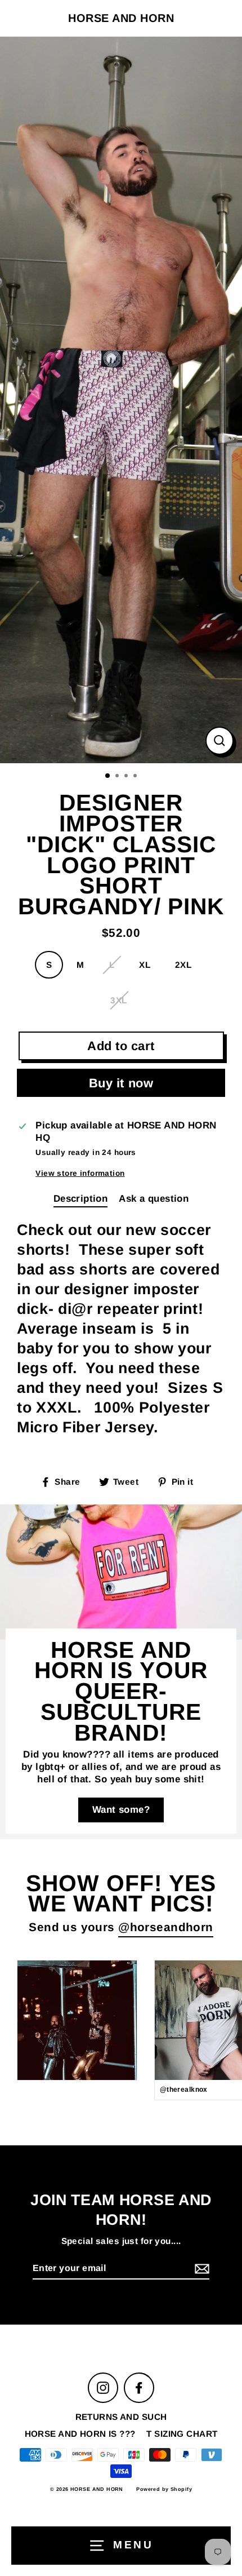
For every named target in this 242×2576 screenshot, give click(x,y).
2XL (183, 965)
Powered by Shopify (164, 2489)
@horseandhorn (166, 1927)
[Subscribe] (200, 2269)
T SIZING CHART (182, 2434)
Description (81, 1199)
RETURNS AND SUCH (121, 2417)
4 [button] (136, 777)
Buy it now (121, 1083)
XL (145, 965)
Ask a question (154, 1199)
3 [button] (127, 777)
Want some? (121, 1810)
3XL (118, 1000)
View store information (80, 1173)
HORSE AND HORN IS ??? (80, 2434)
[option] (121, 400)
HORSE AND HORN (121, 18)
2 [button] (118, 777)
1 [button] (108, 776)
